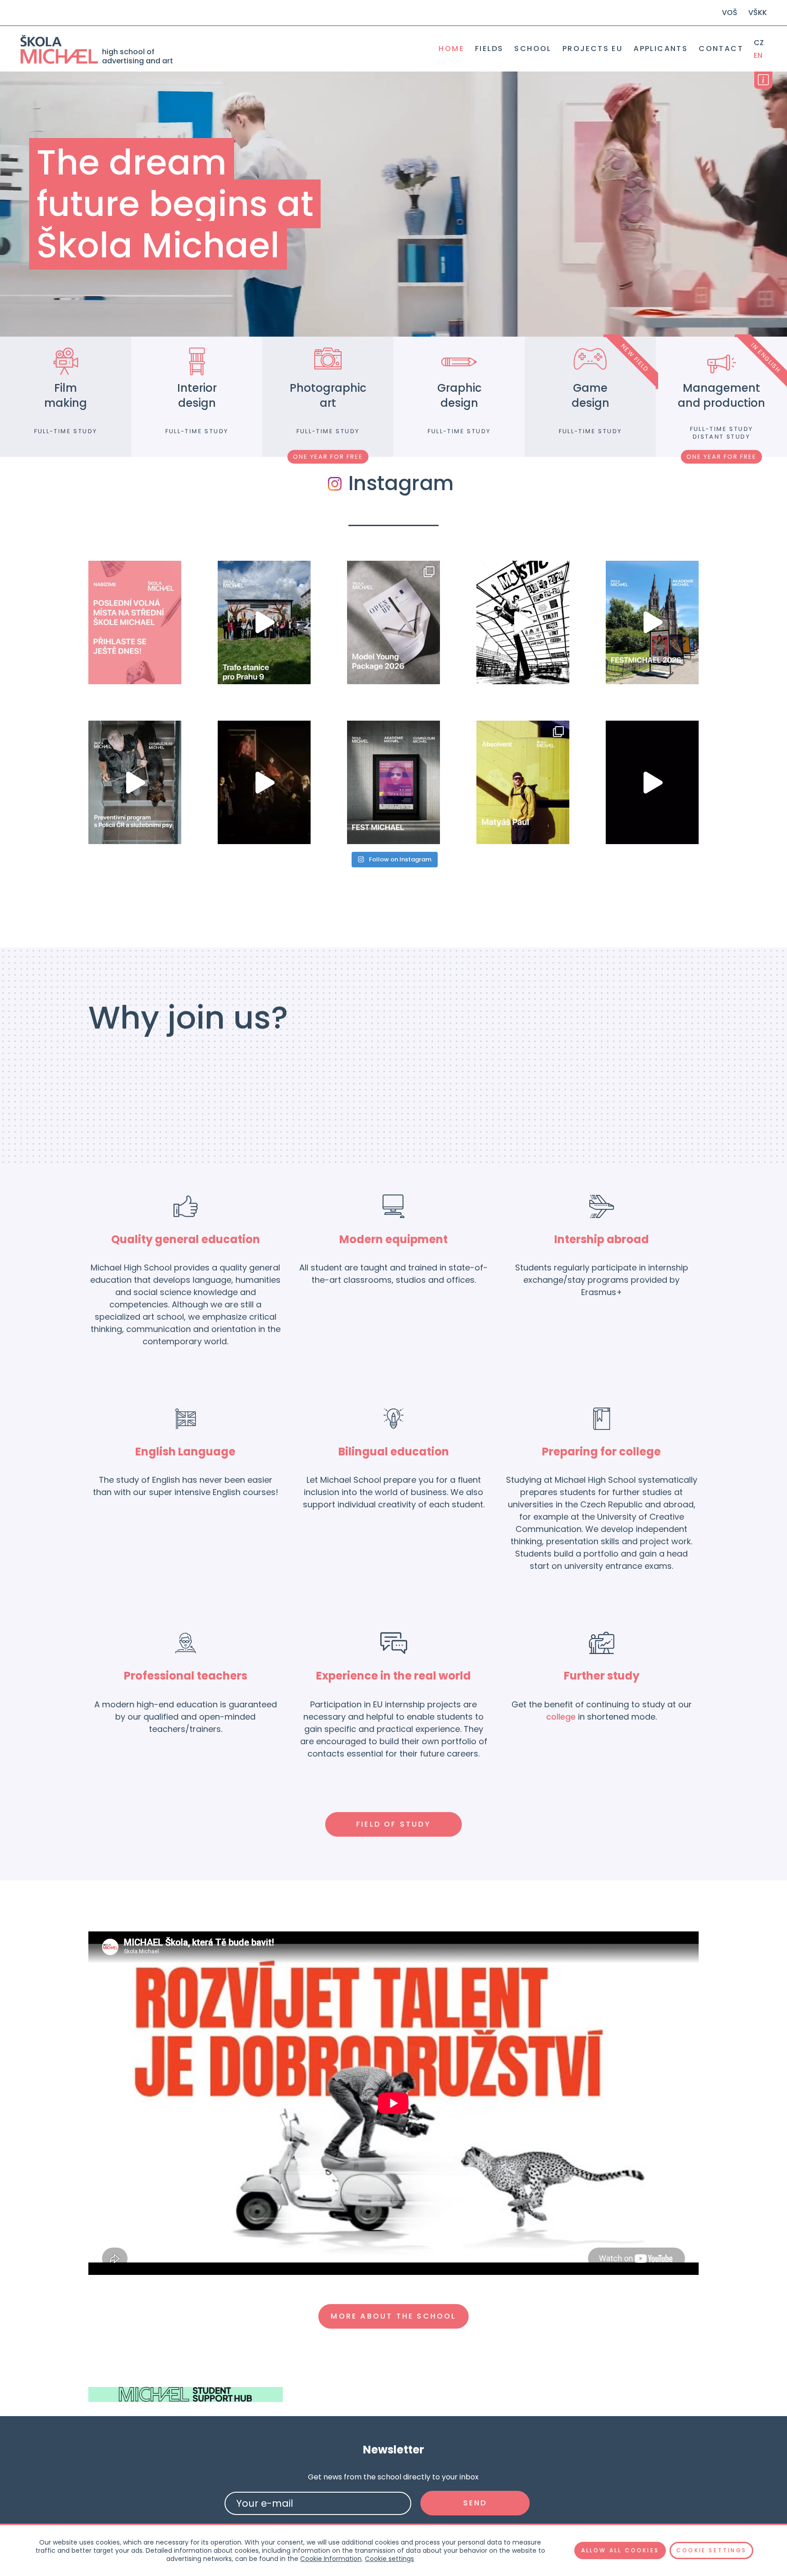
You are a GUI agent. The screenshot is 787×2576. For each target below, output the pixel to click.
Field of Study (393, 1824)
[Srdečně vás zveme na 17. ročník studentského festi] (393, 782)
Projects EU (593, 49)
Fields (489, 49)
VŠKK (758, 13)
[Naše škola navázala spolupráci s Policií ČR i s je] (135, 782)
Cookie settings (389, 2559)
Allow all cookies (620, 2550)
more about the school (393, 2316)
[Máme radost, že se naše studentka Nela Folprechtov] (393, 622)
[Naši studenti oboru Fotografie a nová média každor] (523, 622)
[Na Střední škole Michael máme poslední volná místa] (135, 622)
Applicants (661, 49)
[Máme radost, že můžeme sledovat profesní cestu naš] (523, 782)
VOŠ (730, 13)
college (561, 1717)
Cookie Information (331, 2559)
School (533, 49)
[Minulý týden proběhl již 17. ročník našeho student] (652, 622)
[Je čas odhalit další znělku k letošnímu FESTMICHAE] (264, 782)
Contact (721, 49)
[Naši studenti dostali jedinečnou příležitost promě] (264, 622)
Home (451, 49)
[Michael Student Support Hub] (186, 2394)
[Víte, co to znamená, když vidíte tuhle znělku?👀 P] (652, 782)
